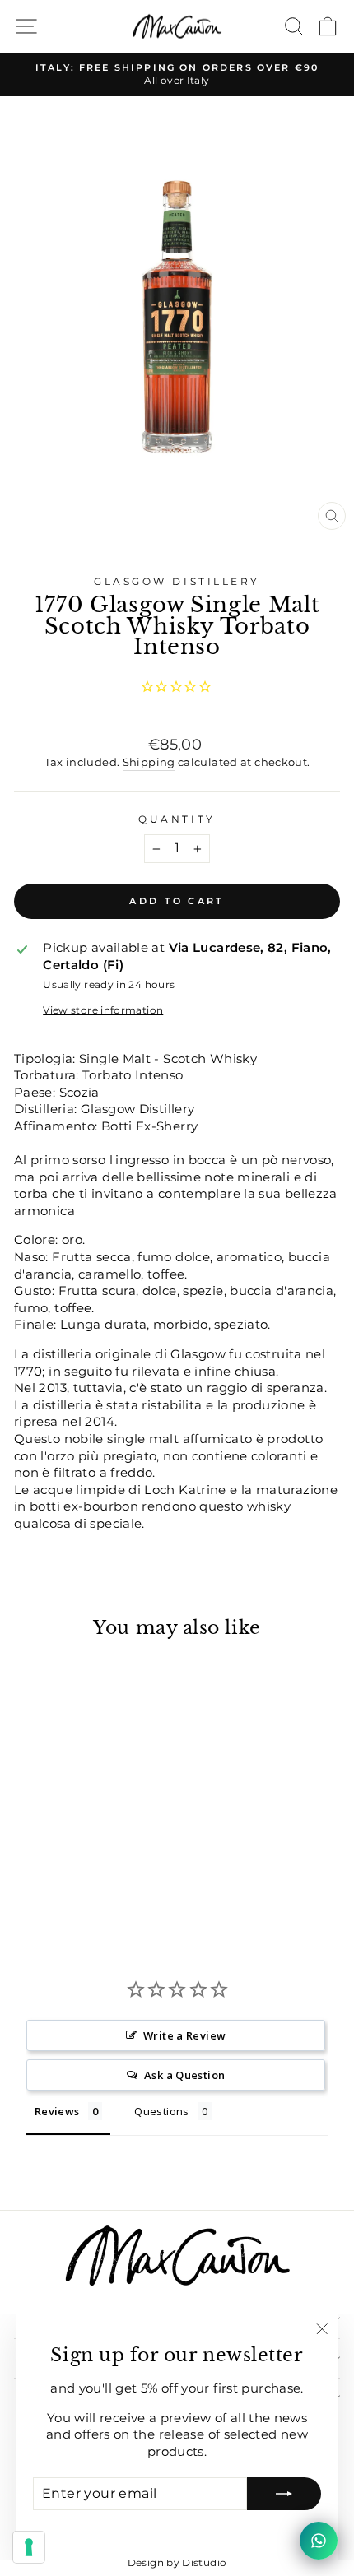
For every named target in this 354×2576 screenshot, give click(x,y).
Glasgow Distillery (177, 582)
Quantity (177, 819)
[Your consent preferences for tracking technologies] (29, 2547)
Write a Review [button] (184, 2035)
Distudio (204, 2562)
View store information (103, 1010)
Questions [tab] (161, 2111)
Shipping (149, 762)
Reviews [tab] (57, 2111)
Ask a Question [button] (184, 2075)
